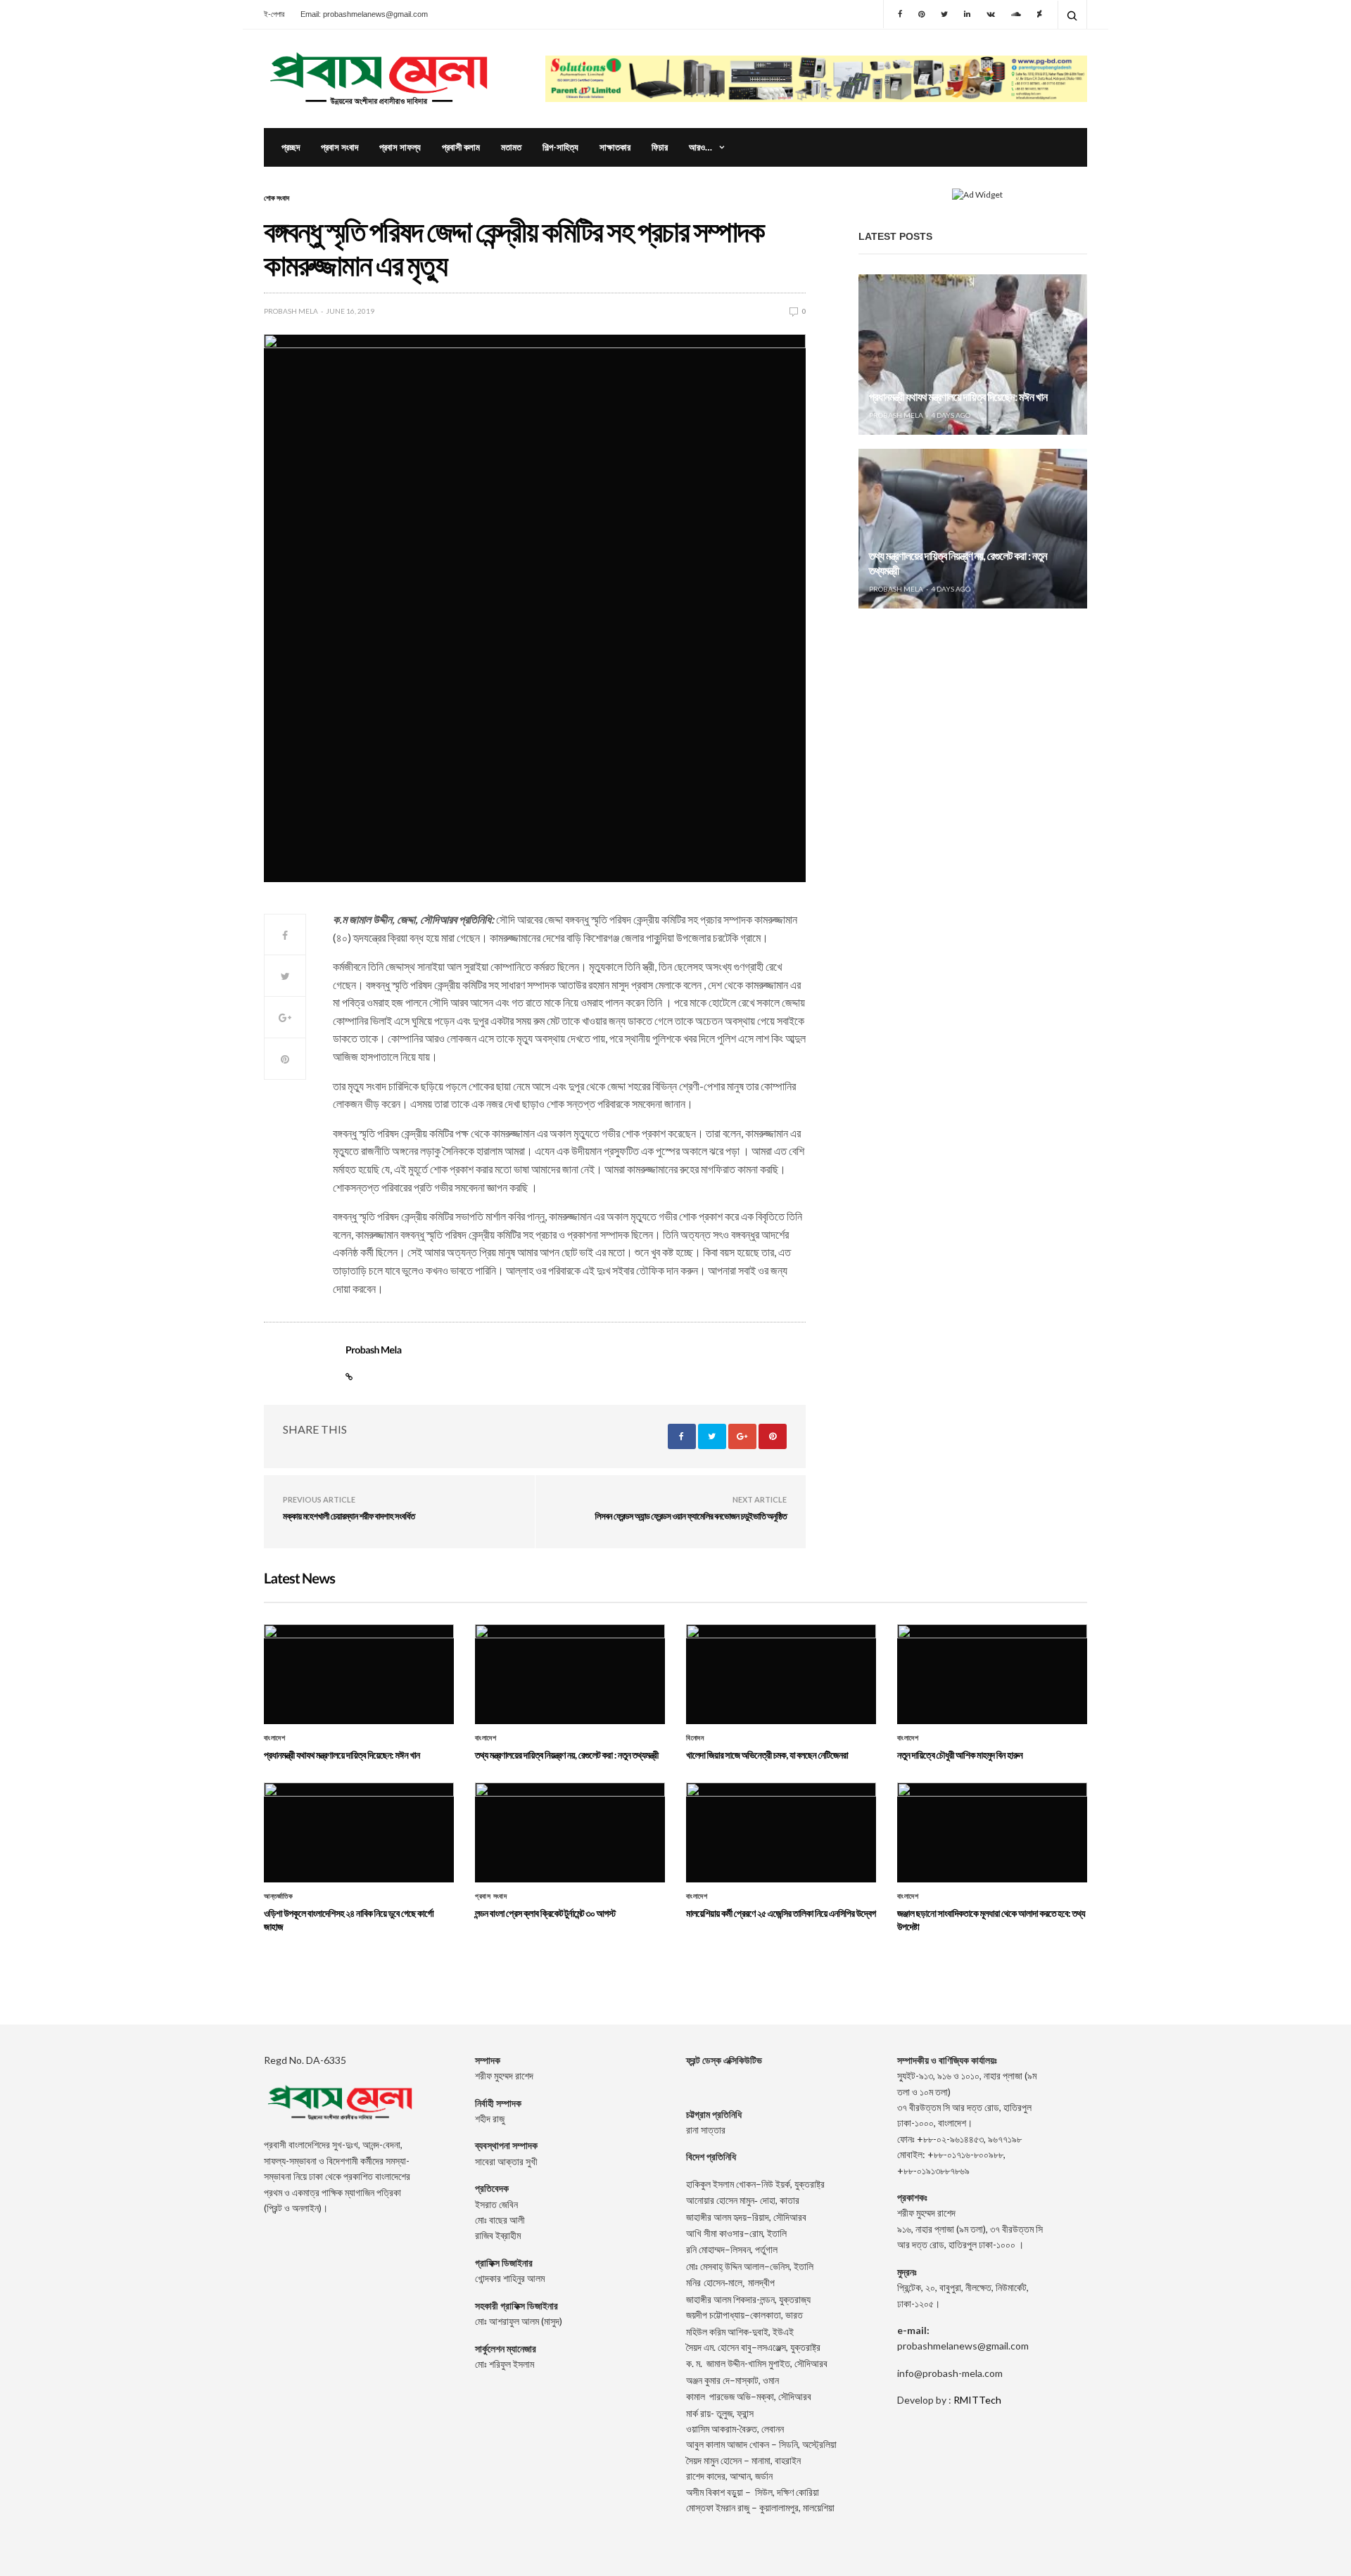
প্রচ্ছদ (291, 147)
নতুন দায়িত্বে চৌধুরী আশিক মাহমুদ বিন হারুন (960, 1755)
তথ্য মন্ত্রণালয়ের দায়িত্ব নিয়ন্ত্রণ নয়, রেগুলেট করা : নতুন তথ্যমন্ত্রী (567, 1755)
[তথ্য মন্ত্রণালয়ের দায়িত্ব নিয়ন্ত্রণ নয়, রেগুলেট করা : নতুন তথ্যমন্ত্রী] (973, 529)
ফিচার (660, 147)
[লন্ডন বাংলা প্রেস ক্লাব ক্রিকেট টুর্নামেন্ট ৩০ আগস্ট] (570, 1832)
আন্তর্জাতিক (278, 1896)
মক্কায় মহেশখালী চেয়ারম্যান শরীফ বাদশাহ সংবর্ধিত (349, 1516)
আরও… (700, 147)
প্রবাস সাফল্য (400, 147)
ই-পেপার (274, 14)
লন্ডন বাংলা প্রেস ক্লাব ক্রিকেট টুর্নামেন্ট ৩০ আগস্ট (545, 1913)
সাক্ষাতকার (615, 147)
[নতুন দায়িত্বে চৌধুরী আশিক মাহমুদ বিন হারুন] (992, 1674)
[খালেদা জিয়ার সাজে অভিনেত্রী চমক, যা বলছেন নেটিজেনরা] (973, 703)
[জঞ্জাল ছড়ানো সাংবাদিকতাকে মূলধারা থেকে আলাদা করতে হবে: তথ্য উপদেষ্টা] (992, 1832)
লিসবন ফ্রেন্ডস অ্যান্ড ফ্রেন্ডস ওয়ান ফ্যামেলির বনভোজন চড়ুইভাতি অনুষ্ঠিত (691, 1516)
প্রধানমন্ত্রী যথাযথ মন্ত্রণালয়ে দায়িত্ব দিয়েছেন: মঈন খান (958, 397)
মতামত (511, 147)
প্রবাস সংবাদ (340, 147)
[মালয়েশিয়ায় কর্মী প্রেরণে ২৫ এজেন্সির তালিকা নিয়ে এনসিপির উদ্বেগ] (781, 1832)
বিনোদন (695, 1738)
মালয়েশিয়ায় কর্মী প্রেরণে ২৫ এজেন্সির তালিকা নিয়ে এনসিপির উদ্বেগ (781, 1913)
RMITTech (977, 2400)
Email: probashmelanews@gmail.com (364, 14)
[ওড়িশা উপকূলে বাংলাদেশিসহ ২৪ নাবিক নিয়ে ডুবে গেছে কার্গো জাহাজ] (359, 1832)
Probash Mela (291, 311)
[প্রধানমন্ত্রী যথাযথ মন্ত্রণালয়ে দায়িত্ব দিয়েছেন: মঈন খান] (973, 355)
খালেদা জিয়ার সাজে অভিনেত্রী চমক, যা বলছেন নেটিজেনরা (962, 745)
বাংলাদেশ (274, 1738)
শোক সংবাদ (277, 198)
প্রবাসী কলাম (461, 147)
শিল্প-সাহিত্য (560, 147)
